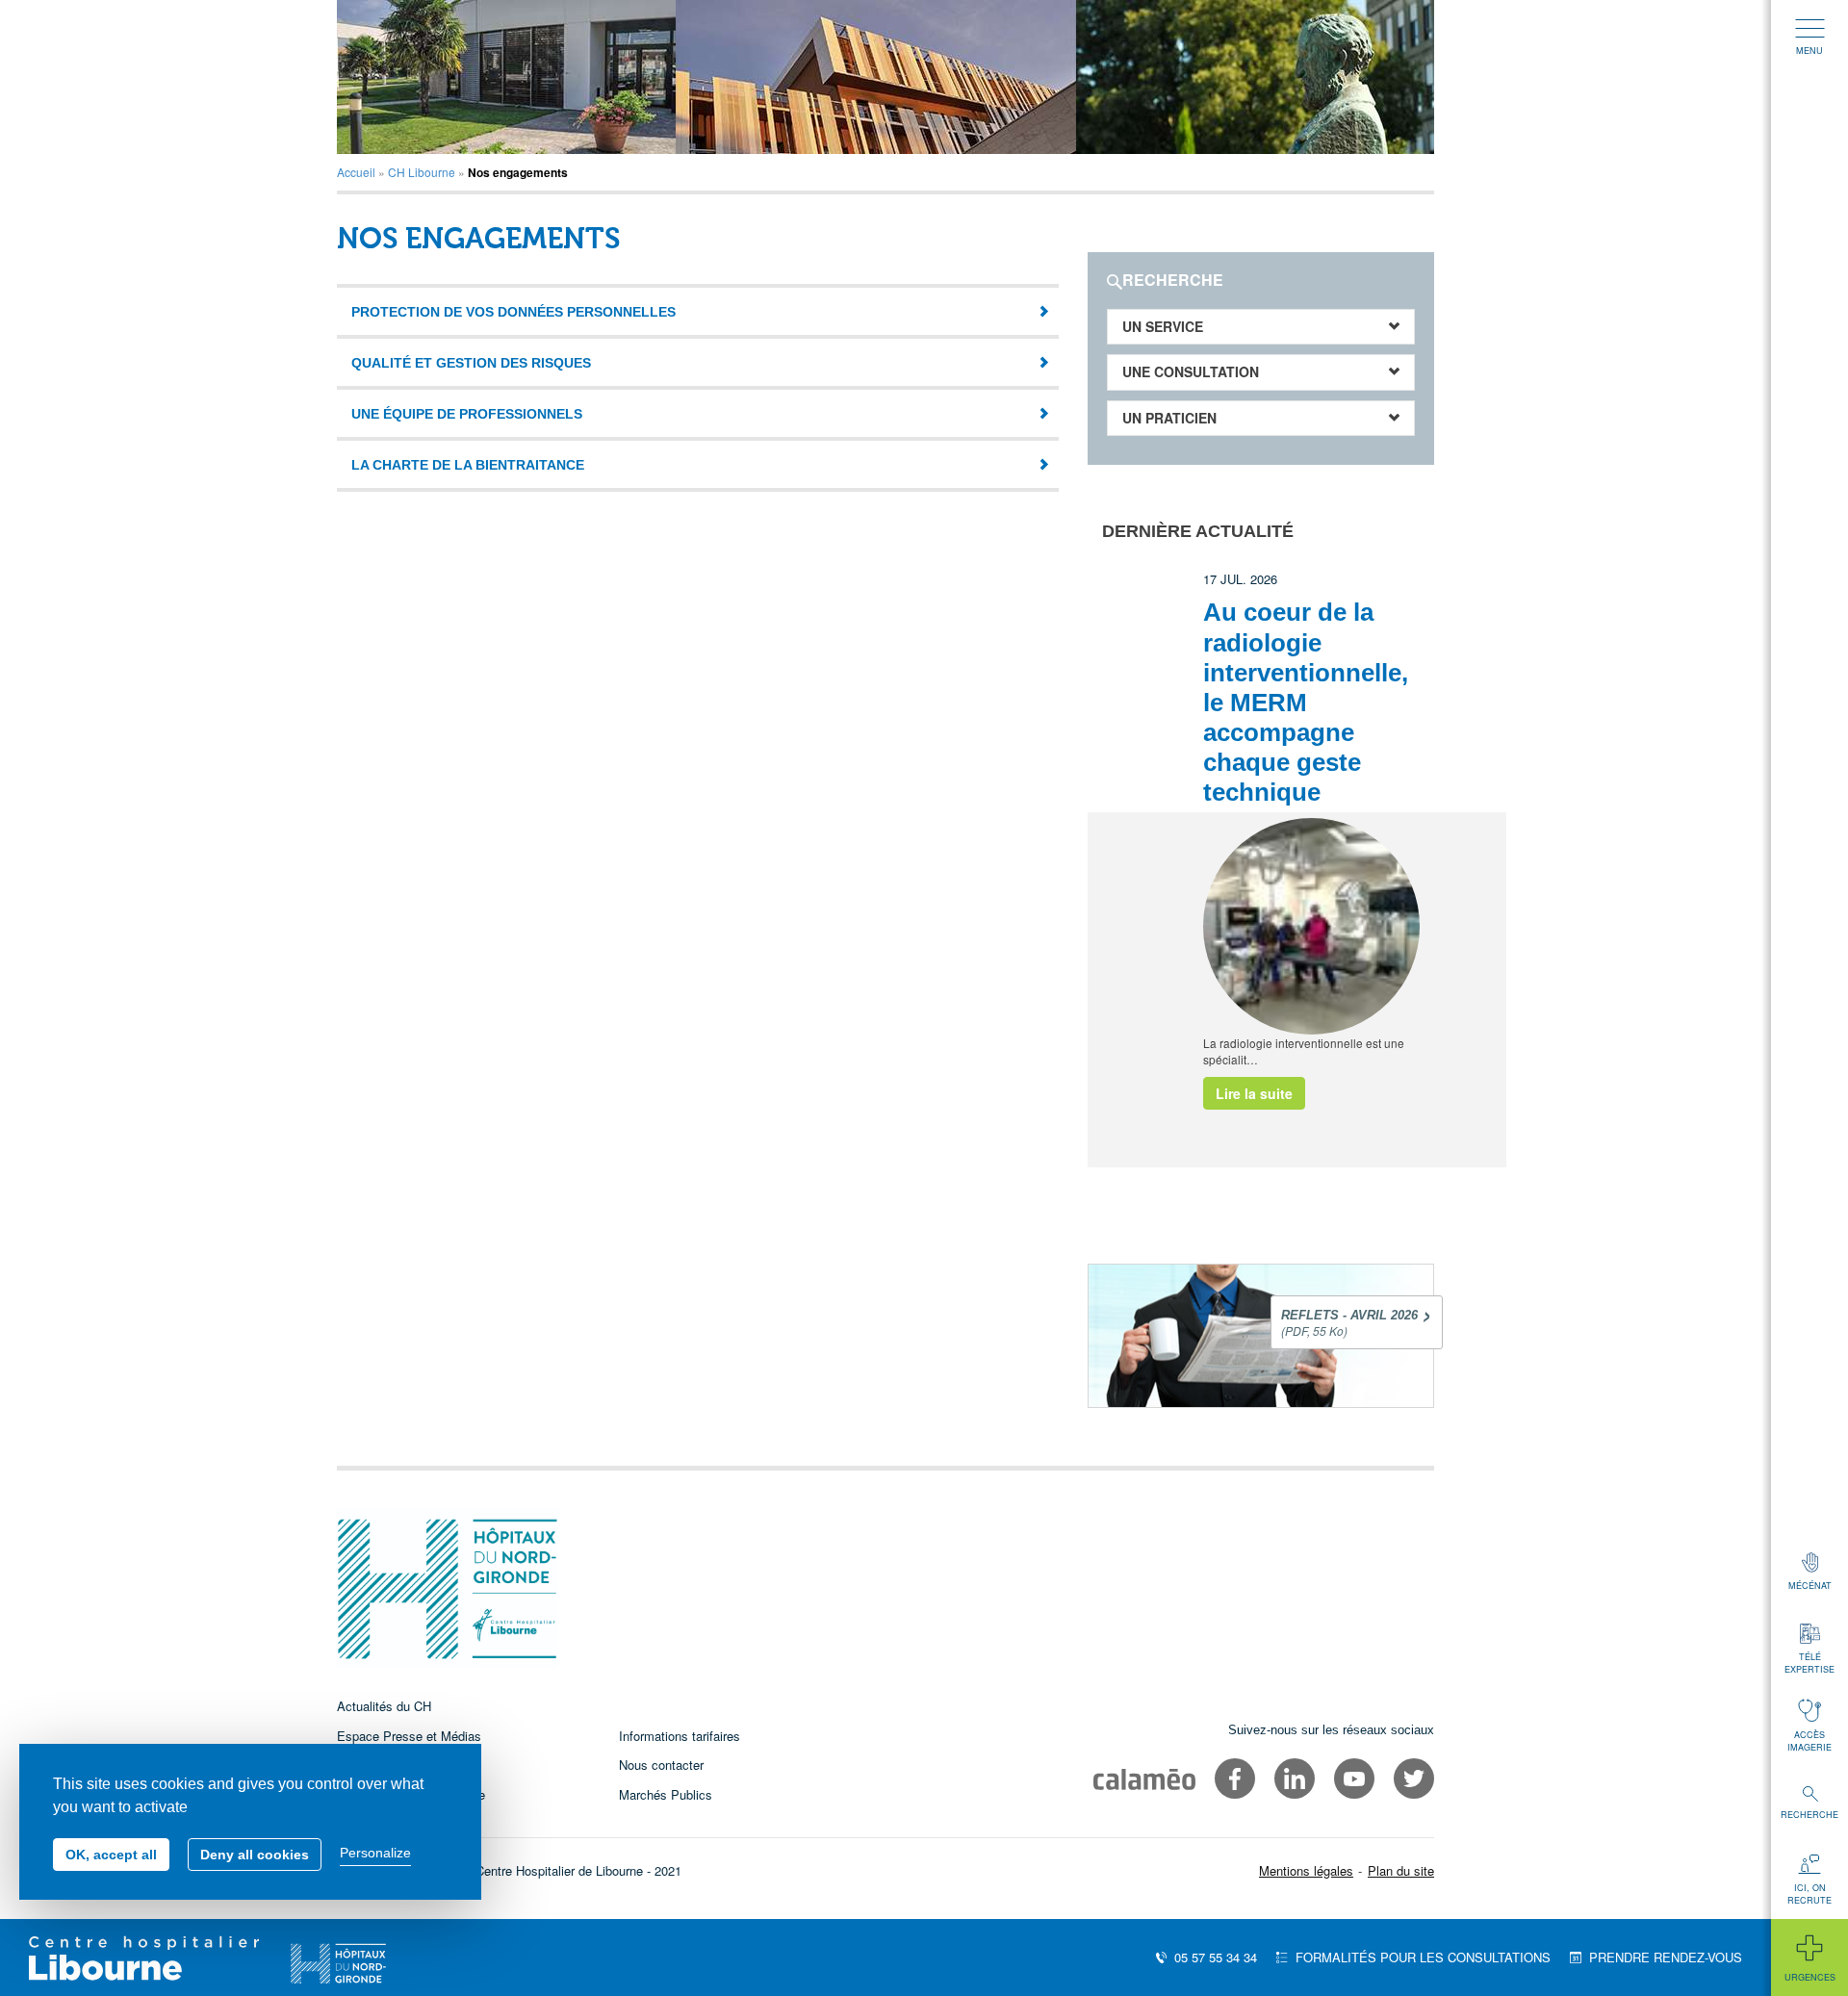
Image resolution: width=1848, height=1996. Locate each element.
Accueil (356, 172)
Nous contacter (661, 1765)
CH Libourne (422, 172)
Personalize (375, 1853)
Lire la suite (1254, 1093)
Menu (1809, 51)
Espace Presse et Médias (409, 1736)
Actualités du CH (384, 1706)
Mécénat (1810, 1586)
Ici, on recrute (1809, 1894)
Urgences (1810, 1977)
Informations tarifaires (680, 1736)
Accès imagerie (1809, 1741)
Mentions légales (1306, 1870)
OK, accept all (111, 1855)
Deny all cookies (255, 1855)
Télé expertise (1809, 1663)
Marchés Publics (666, 1794)
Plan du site (1401, 1870)
